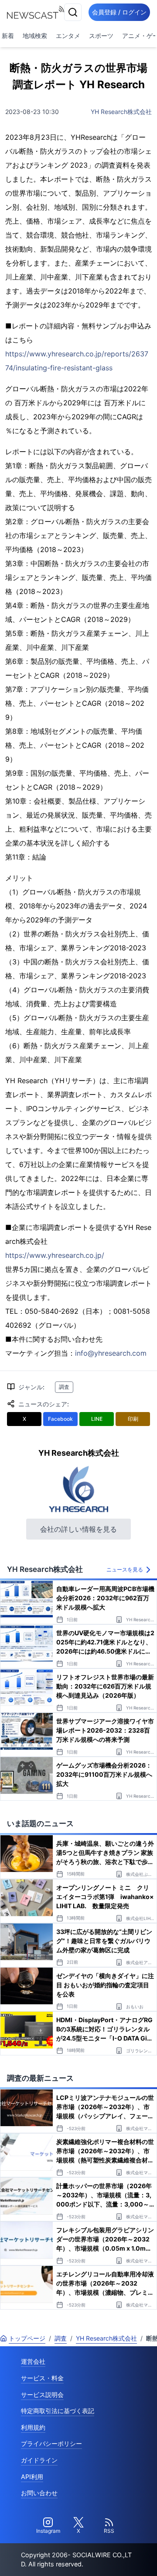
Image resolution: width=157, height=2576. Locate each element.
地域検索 (35, 36)
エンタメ (68, 36)
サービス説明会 (42, 2395)
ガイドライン (39, 2460)
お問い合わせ (39, 2493)
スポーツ (101, 36)
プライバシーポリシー (51, 2443)
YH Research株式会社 (121, 112)
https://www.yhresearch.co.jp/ (55, 1255)
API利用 (32, 2477)
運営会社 (33, 2361)
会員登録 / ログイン (119, 12)
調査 (64, 1387)
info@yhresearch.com (111, 1353)
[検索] (73, 12)
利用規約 (33, 2427)
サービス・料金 (42, 2378)
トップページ (27, 2338)
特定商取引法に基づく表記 (58, 2411)
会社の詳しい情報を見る (78, 1529)
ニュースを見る (125, 1569)
